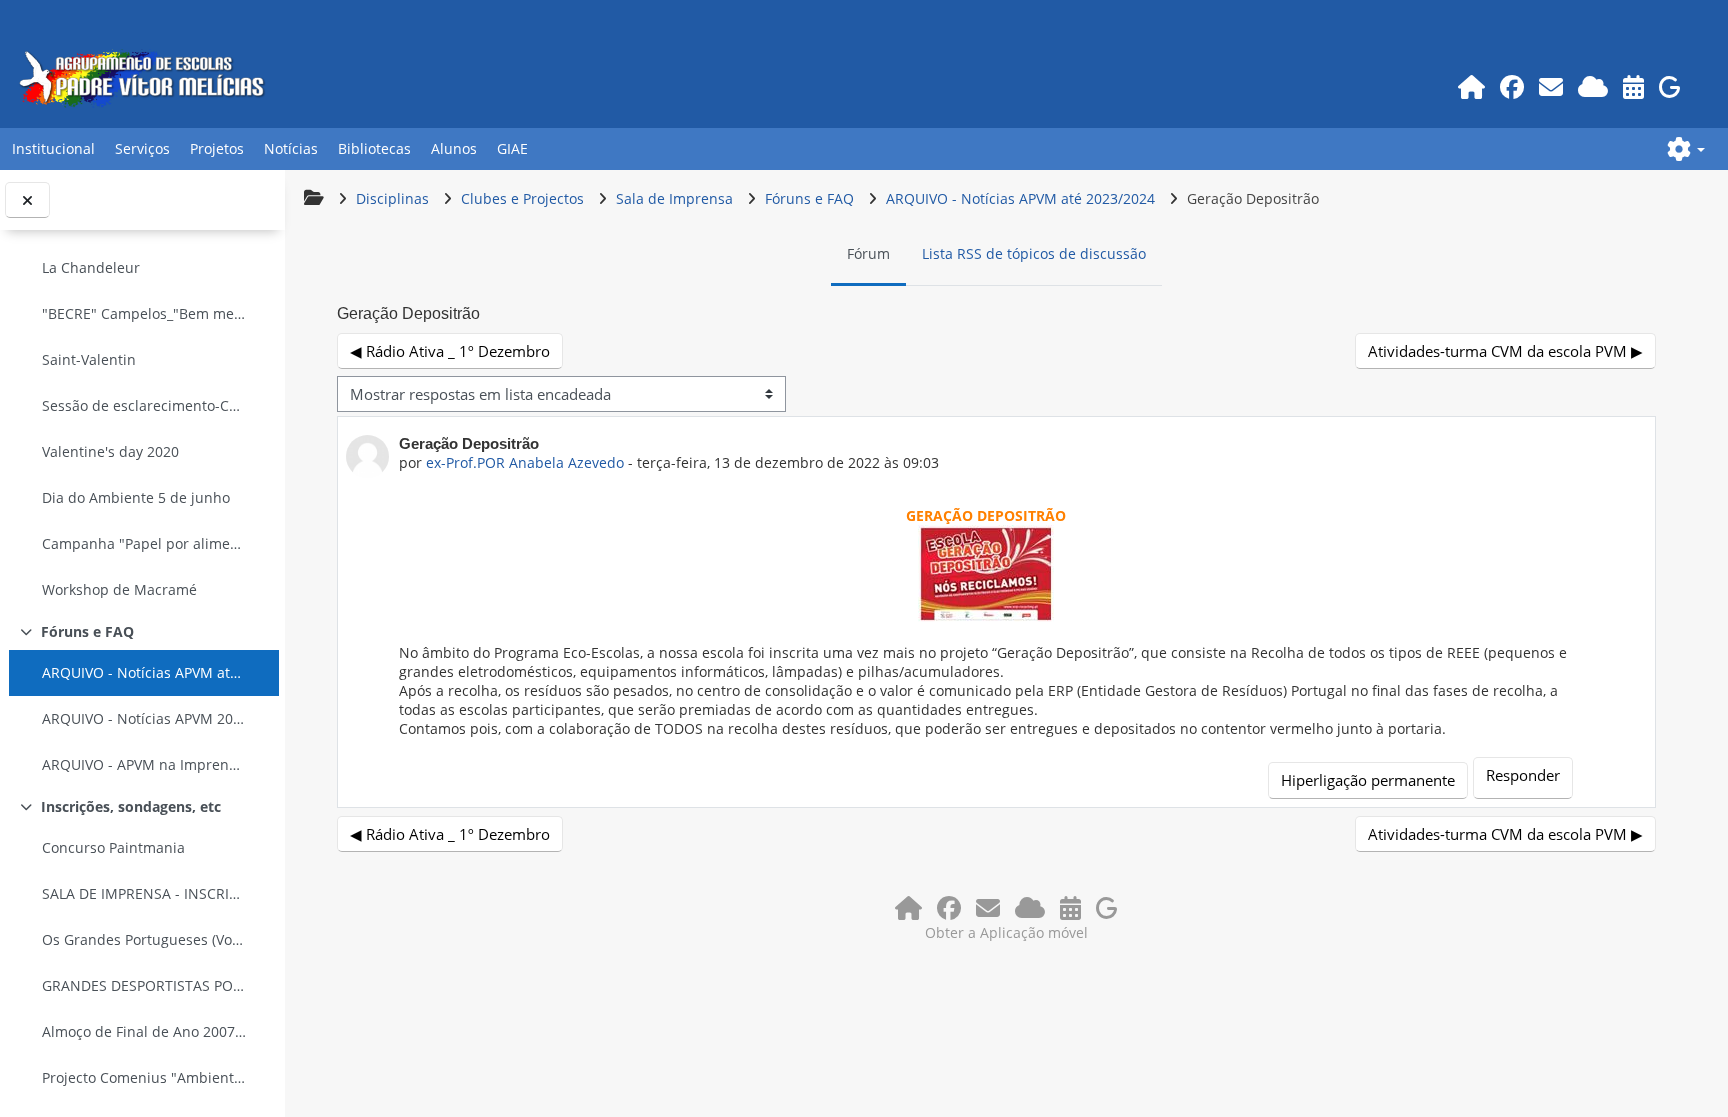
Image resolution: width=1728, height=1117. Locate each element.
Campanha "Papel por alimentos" (144, 543)
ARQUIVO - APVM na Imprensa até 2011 (144, 764)
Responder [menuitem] (1523, 775)
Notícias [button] (291, 148)
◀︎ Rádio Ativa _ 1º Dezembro (450, 351)
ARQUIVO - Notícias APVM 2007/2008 (144, 718)
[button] (1686, 149)
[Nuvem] (1592, 86)
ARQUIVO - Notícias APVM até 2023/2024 (144, 672)
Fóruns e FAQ (87, 631)
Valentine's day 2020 (110, 451)
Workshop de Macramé (119, 589)
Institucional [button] (53, 148)
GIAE (512, 148)
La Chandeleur (91, 267)
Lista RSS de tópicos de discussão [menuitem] (1034, 253)
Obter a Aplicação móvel (1006, 932)
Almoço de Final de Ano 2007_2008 (144, 1031)
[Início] (1471, 86)
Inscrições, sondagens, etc (131, 806)
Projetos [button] (217, 148)
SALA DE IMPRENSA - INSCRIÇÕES (144, 893)
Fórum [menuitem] (868, 253)
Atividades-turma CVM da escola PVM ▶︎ (1505, 351)
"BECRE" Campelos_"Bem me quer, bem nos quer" (144, 313)
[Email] (1550, 86)
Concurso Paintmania (113, 847)
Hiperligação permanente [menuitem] (1368, 780)
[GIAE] (1669, 86)
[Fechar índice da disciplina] (27, 200)
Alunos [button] (454, 148)
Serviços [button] (142, 148)
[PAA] (1633, 86)
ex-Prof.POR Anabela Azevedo (525, 462)
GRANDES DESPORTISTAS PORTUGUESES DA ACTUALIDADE (144, 985)
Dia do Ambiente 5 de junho (136, 497)
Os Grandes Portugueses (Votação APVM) (144, 939)
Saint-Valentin (89, 359)
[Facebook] (1511, 86)
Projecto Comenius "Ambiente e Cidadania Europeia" (144, 1077)
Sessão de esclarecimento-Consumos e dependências (144, 405)
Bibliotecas (374, 148)
